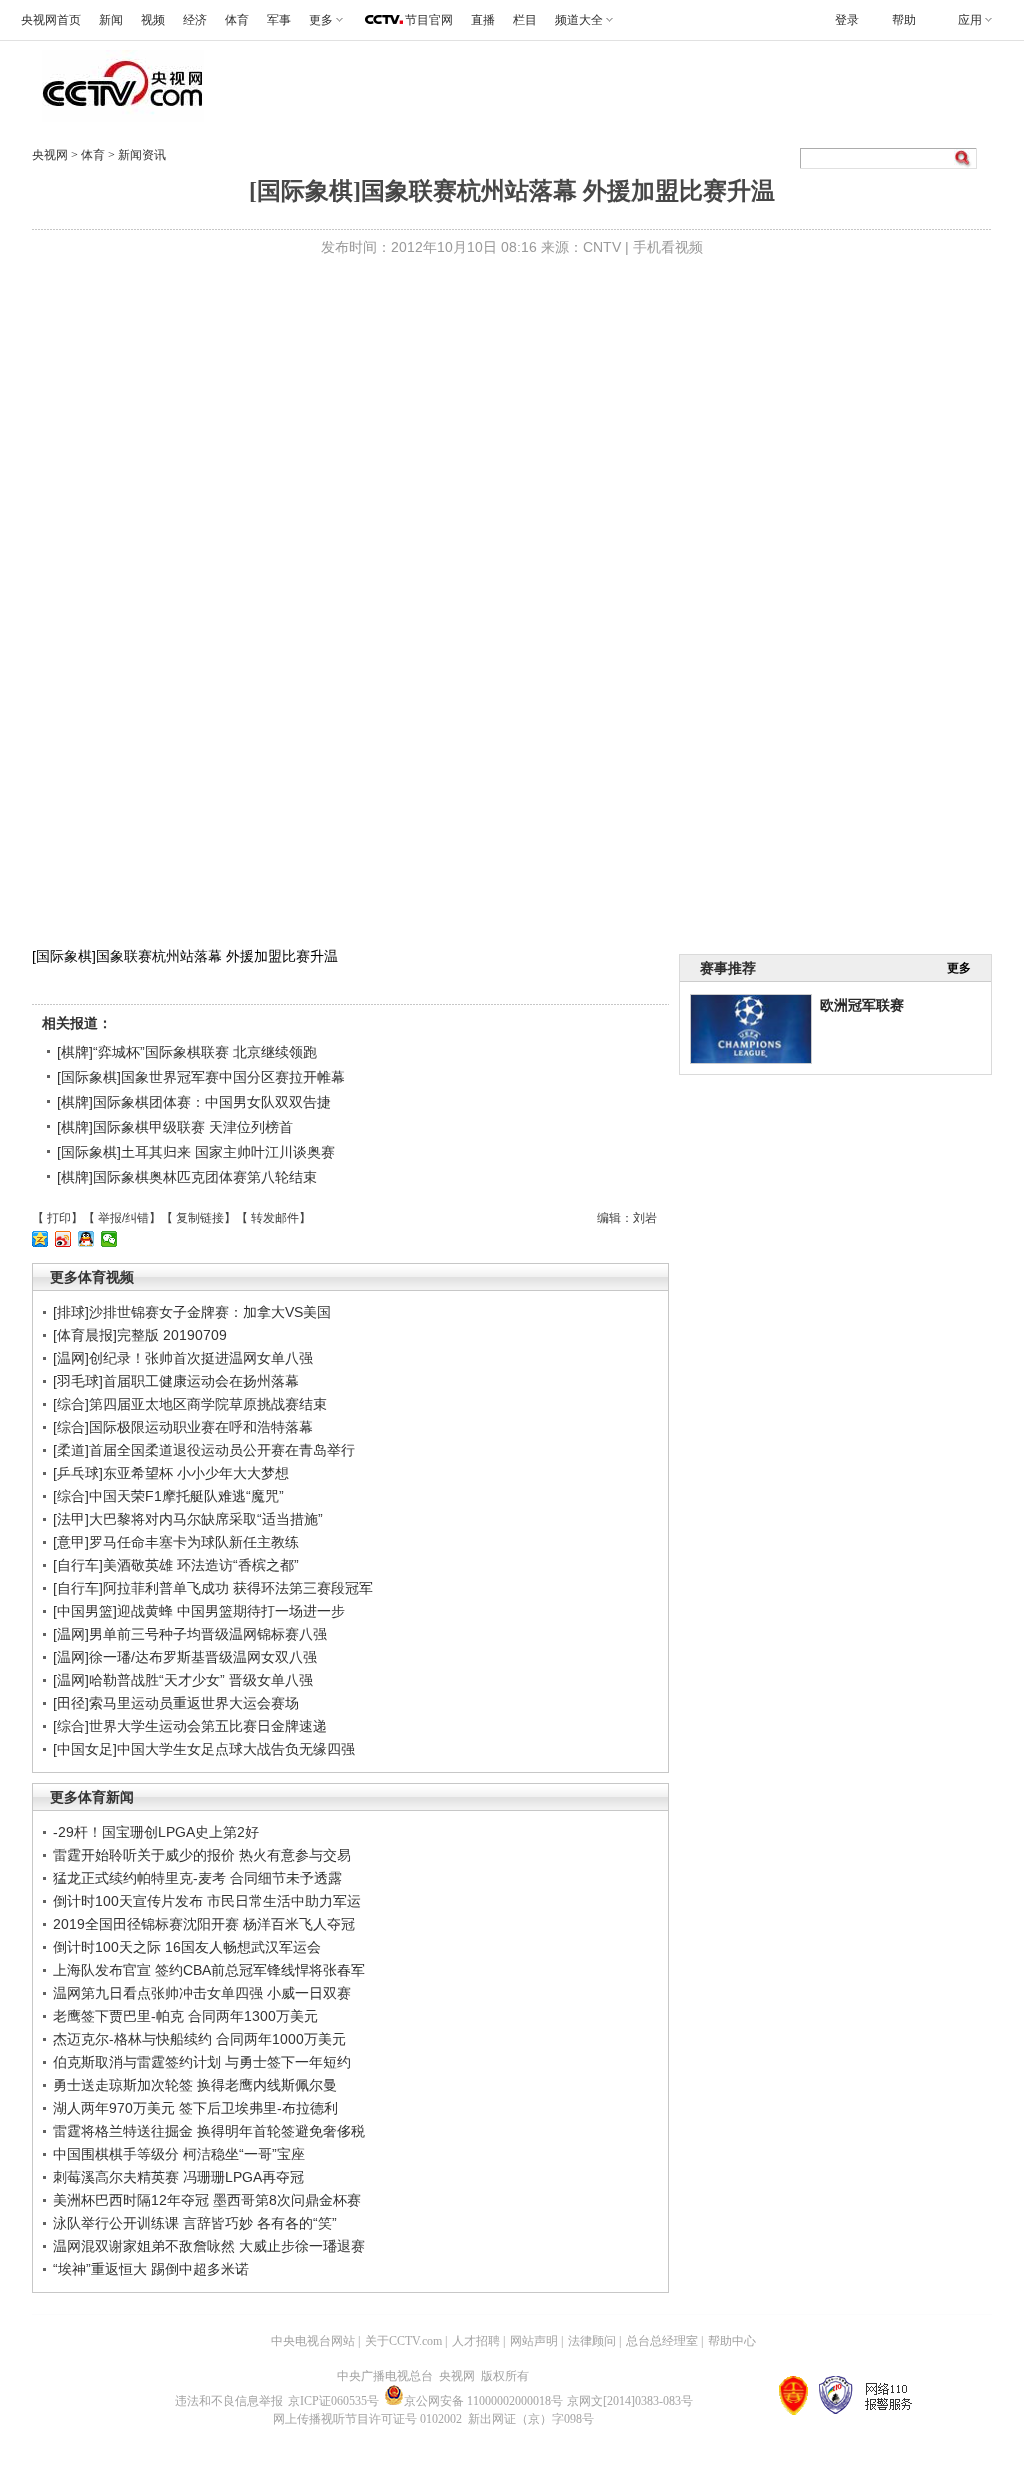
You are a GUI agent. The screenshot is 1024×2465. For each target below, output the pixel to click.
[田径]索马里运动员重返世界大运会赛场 (176, 1703)
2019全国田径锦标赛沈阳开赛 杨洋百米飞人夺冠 (204, 1924)
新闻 (111, 20)
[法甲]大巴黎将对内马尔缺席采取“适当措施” (188, 1519)
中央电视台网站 (313, 2341)
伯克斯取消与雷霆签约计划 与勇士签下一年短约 (202, 2062)
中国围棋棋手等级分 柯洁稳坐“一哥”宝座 (179, 2154)
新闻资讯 (142, 155)
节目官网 (429, 20)
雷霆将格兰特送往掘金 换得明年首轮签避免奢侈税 (209, 2131)
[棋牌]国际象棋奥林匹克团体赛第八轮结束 (187, 1177)
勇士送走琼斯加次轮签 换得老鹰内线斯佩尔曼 (195, 2085)
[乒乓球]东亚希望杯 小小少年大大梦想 (171, 1473)
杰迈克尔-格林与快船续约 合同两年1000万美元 (199, 2039)
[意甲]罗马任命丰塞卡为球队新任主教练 (176, 1542)
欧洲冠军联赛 (862, 1005)
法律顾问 (592, 2341)
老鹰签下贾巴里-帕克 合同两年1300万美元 (185, 2016)
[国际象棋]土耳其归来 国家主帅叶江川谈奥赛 (196, 1152)
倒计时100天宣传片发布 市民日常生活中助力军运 (207, 1901)
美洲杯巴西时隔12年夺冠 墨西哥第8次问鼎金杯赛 (207, 2200)
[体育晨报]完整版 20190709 (140, 1335)
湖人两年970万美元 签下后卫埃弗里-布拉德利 (195, 2108)
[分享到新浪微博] (63, 1239)
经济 (195, 20)
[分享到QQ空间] (40, 1239)
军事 (279, 20)
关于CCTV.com (403, 2341)
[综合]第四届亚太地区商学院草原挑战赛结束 (190, 1404)
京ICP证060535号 (333, 2401)
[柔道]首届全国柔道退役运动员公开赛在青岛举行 (204, 1450)
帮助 (904, 20)
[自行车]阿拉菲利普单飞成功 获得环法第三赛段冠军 (213, 1588)
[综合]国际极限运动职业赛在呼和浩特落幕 (183, 1427)
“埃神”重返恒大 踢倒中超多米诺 (151, 2269)
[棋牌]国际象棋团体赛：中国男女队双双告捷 (194, 1102)
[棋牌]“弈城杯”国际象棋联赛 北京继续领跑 (187, 1052)
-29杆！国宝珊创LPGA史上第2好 (156, 1832)
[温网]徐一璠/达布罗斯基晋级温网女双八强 (185, 1657)
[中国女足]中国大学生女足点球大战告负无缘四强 (204, 1749)
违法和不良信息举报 (229, 2401)
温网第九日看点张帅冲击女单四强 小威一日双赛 (202, 1993)
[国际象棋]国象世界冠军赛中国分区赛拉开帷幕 (201, 1077)
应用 (970, 20)
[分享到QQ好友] (86, 1239)
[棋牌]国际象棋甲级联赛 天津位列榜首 (175, 1127)
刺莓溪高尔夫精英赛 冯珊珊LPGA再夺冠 (178, 2177)
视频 (153, 20)
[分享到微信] (109, 1239)
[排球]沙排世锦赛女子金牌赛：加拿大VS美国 (192, 1312)
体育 (237, 20)
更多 (959, 968)
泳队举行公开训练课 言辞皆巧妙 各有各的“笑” (195, 2223)
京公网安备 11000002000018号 (483, 2401)
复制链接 (200, 1218)
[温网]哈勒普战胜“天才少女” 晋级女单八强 (183, 1680)
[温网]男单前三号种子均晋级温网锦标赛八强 (190, 1634)
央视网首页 (51, 20)
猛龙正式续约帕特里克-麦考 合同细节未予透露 (197, 1878)
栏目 (525, 20)
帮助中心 (732, 2341)
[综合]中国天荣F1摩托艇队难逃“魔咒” (168, 1496)
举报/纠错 (123, 1218)
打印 (59, 1218)
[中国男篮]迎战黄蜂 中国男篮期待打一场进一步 (199, 1611)
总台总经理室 (662, 2341)
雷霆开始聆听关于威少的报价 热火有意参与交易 (202, 1855)
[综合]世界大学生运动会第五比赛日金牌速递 (190, 1726)
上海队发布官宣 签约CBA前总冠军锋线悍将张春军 (209, 1970)
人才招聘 (476, 2341)
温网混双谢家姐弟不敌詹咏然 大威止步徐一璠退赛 (209, 2246)
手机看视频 (668, 247)
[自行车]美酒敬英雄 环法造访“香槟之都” (176, 1565)
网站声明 (534, 2341)
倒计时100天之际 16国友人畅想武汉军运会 (187, 1947)
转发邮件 (275, 1218)
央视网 (50, 155)
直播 (483, 20)
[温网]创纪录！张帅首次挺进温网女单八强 (183, 1358)
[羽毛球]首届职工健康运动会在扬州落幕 (176, 1381)
